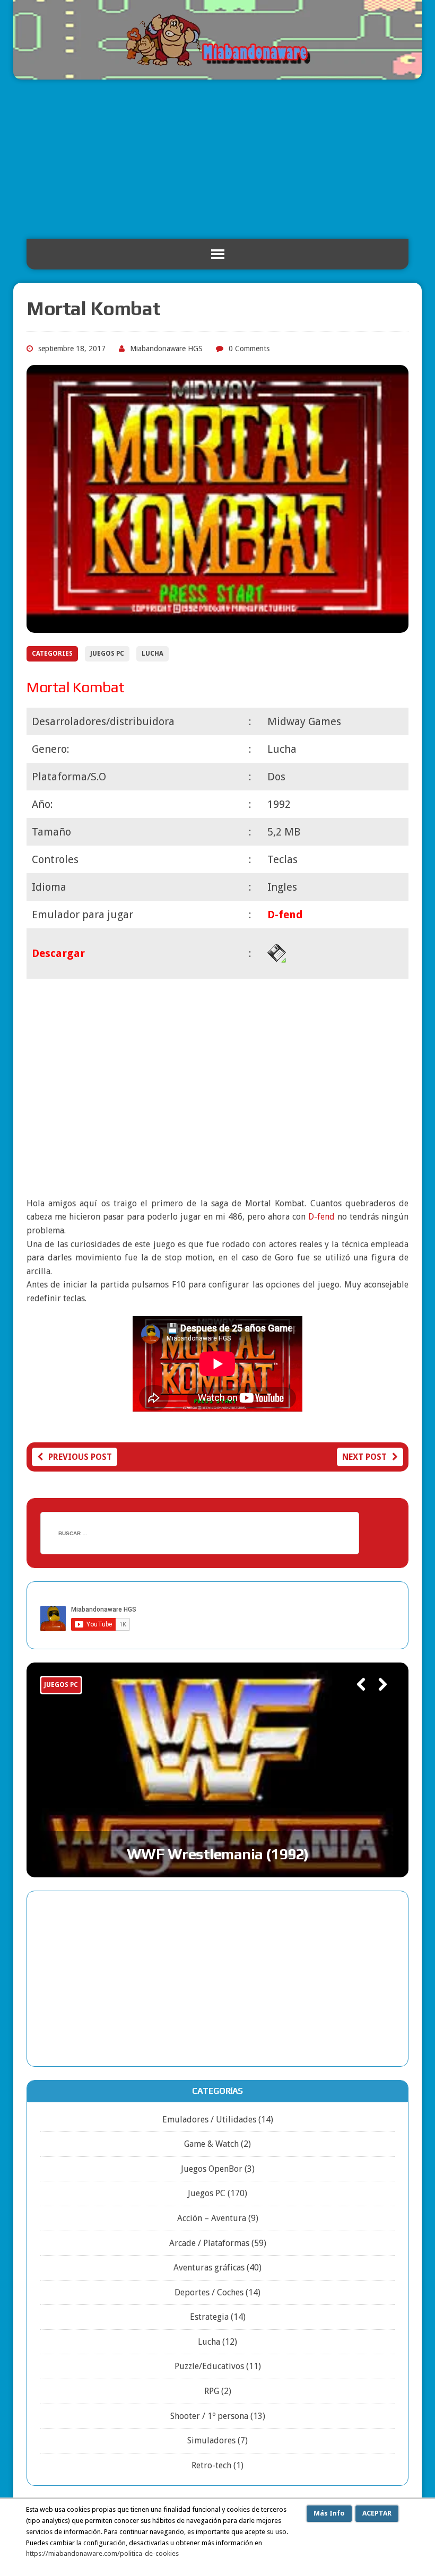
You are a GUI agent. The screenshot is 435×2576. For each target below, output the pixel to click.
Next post (364, 1457)
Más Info (329, 2513)
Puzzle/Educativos (209, 2366)
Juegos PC (107, 654)
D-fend (321, 1217)
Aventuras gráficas (209, 2268)
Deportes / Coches (209, 2292)
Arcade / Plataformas (209, 2243)
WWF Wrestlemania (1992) (218, 1854)
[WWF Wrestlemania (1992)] (217, 1770)
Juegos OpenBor (212, 2169)
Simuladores (211, 2440)
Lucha (153, 654)
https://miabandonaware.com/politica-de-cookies (102, 2553)
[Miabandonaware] (217, 40)
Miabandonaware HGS (166, 349)
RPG (212, 2391)
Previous (356, 1699)
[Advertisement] (217, 159)
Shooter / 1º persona (209, 2416)
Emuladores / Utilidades (209, 2120)
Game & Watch (211, 2144)
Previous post (80, 1457)
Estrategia (209, 2317)
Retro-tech (211, 2465)
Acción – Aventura (212, 2218)
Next (378, 1699)
